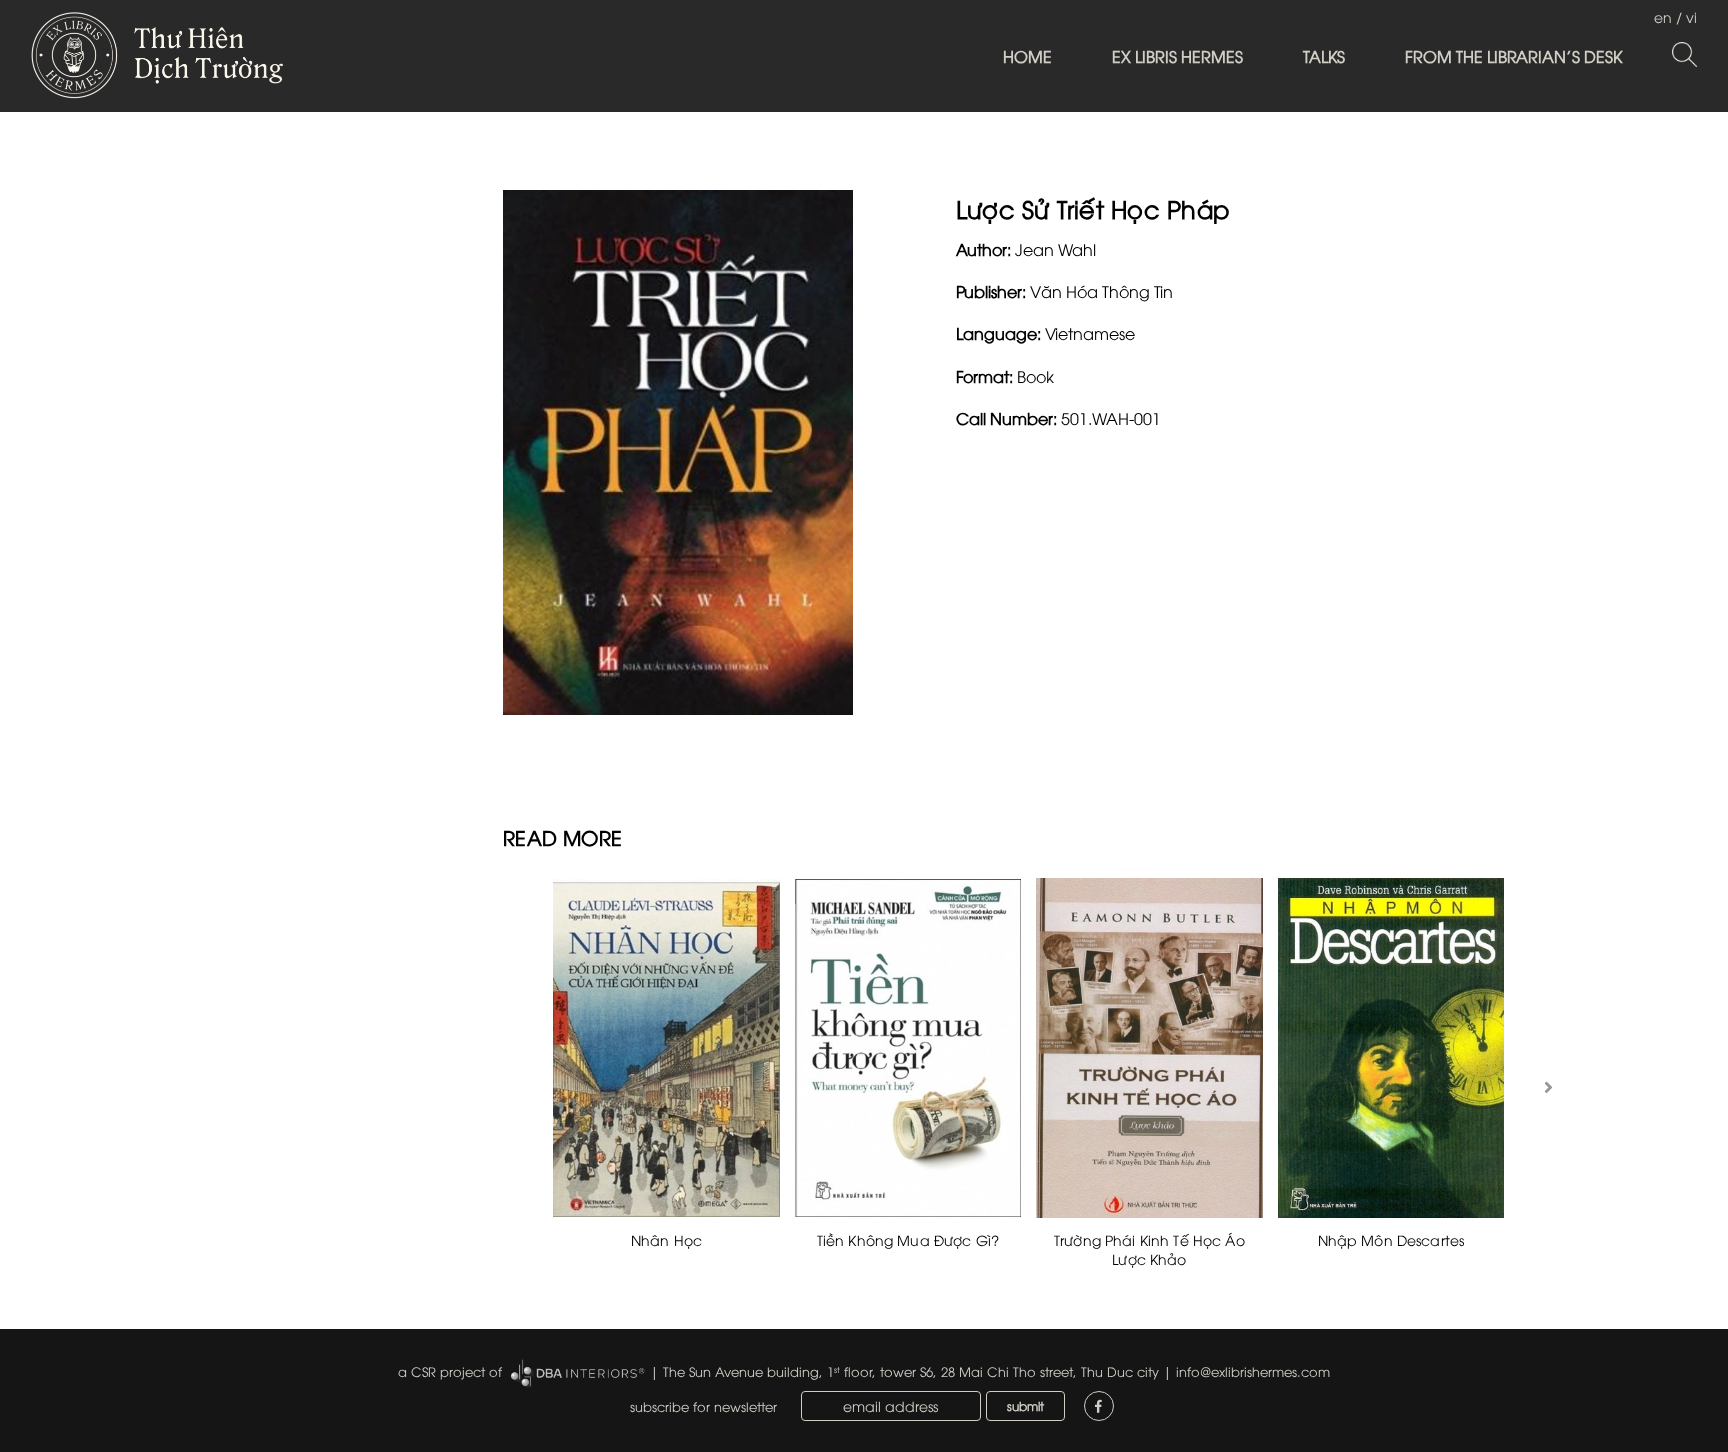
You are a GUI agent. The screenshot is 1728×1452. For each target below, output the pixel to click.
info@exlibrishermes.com (1253, 1371)
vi (1691, 16)
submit (1025, 1405)
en (1663, 16)
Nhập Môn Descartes (1391, 1239)
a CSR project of (450, 1371)
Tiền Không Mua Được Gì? (908, 1239)
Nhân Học (666, 1239)
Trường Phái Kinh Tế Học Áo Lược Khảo (1149, 1249)
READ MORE (562, 836)
